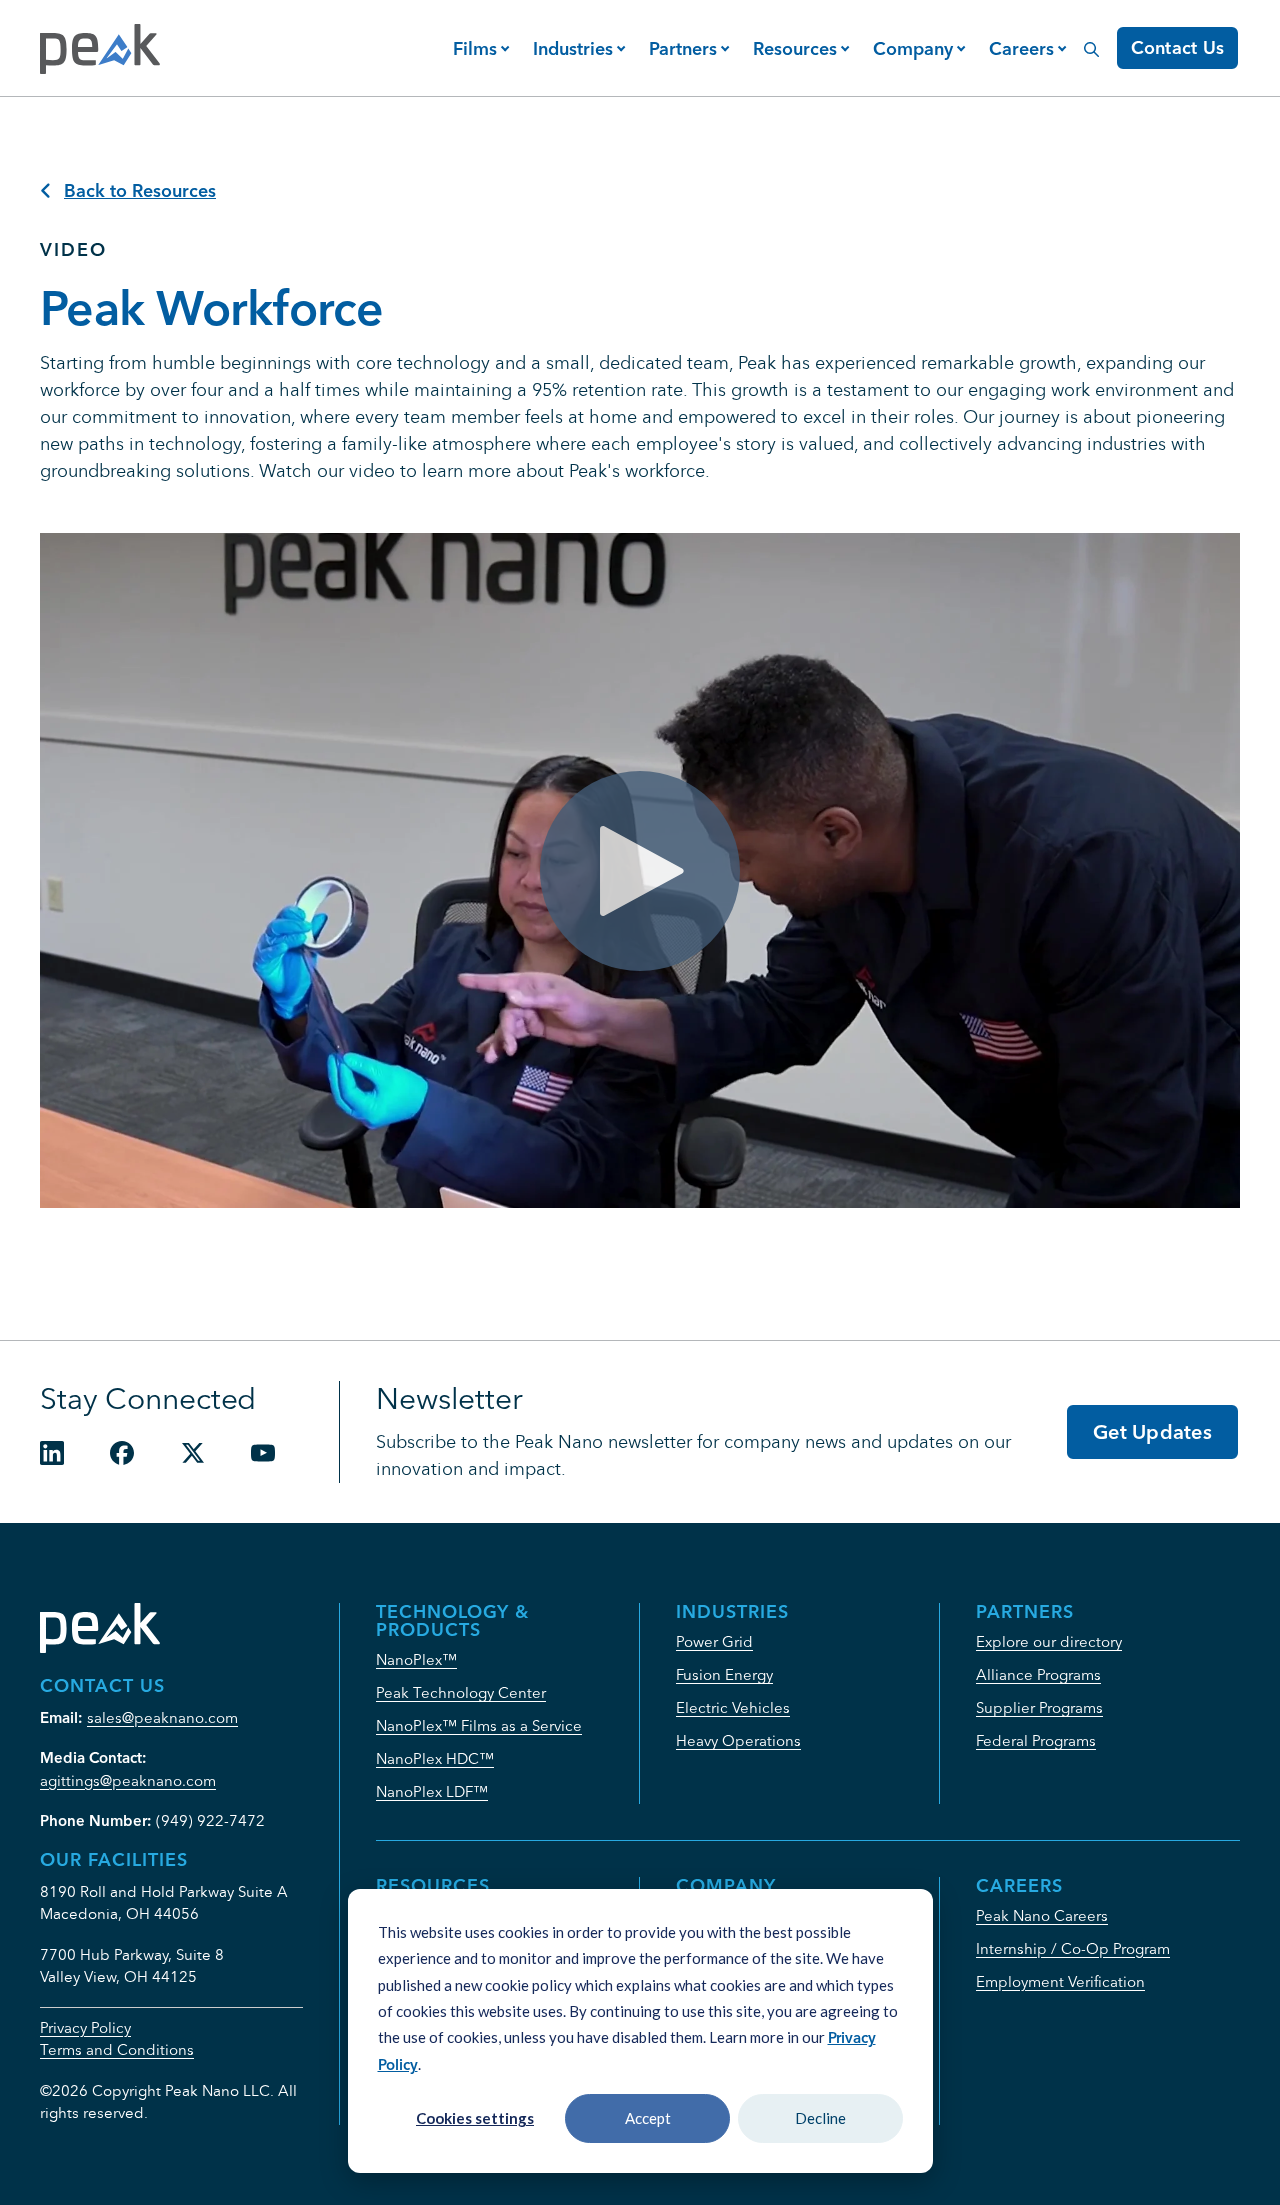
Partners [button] (683, 48)
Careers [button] (1021, 48)
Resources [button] (795, 48)
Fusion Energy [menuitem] (724, 1674)
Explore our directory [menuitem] (1049, 1641)
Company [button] (913, 48)
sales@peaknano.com (162, 1717)
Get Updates (1152, 1431)
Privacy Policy (85, 2027)
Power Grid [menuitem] (714, 1641)
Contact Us (1178, 47)
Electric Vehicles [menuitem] (733, 1707)
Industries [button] (573, 48)
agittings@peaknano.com (128, 1780)
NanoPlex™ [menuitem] (416, 1659)
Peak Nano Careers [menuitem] (1042, 1915)
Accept (648, 2118)
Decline (820, 2118)
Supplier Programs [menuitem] (1039, 1707)
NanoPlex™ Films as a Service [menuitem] (479, 1725)
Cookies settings (475, 2118)
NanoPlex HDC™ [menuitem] (435, 1758)
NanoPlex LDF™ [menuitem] (432, 1791)
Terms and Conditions (117, 2049)
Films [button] (475, 48)
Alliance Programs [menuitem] (1038, 1674)
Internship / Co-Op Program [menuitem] (1073, 1948)
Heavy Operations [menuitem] (738, 1740)
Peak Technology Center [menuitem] (461, 1692)
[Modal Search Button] (1091, 38)
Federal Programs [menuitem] (1036, 1740)
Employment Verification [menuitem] (1060, 1981)
